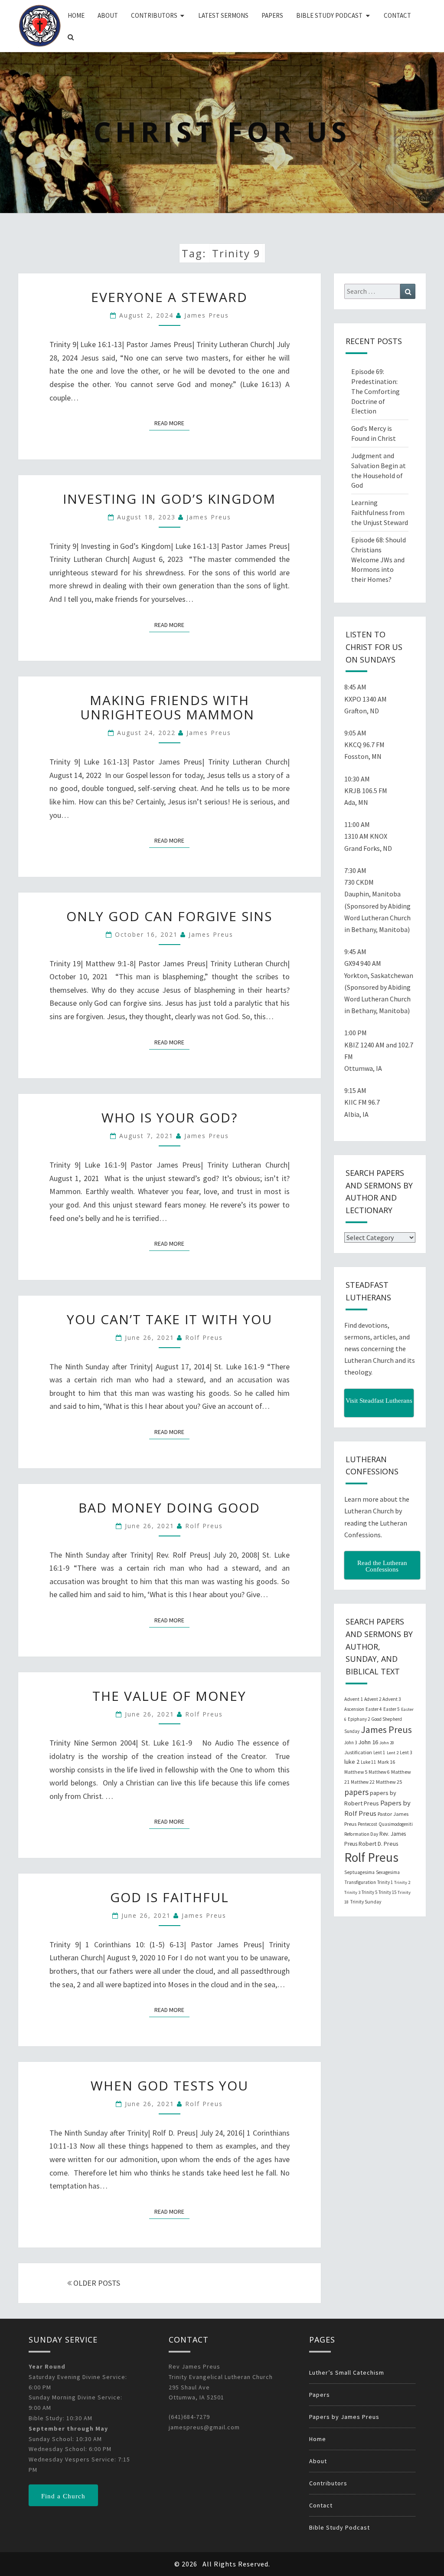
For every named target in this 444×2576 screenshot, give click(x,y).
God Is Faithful (170, 1897)
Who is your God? (170, 1117)
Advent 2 (373, 1699)
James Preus (207, 315)
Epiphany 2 (359, 1719)
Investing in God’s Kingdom (169, 499)
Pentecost (367, 1824)
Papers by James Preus (344, 2417)
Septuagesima (359, 1872)
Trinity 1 (385, 1882)
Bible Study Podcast (329, 15)
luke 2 (352, 1762)
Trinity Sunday (366, 1902)
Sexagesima (388, 1872)
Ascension (354, 1709)
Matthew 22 (363, 1782)
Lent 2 (393, 1753)
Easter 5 (392, 1709)
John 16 (368, 1742)
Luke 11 (369, 1762)
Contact (397, 15)
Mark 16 (386, 1762)
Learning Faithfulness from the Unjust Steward (380, 512)
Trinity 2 (402, 1882)
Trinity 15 (387, 1892)
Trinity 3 (352, 1892)
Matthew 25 (389, 1782)
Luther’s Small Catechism (347, 2373)
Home (76, 15)
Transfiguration (360, 1882)
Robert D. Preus (378, 1844)
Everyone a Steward (169, 297)
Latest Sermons (223, 15)
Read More (172, 423)
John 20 (387, 1743)
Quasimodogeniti (396, 1824)
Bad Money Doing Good (169, 1508)
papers (356, 1792)
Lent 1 (379, 1752)
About (108, 15)
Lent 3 (406, 1752)
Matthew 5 (356, 1772)
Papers (272, 15)
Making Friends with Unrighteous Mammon (170, 707)
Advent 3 (392, 1699)
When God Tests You (170, 2085)
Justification (358, 1752)
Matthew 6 (379, 1772)
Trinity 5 (369, 1892)
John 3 (351, 1742)
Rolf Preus (204, 1337)
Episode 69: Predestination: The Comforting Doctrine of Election (375, 391)
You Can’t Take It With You (170, 1319)
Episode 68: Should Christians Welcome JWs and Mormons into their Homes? (379, 560)
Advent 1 (354, 1699)
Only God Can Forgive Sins (169, 916)
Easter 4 (374, 1709)
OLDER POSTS (96, 2283)
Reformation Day (361, 1834)
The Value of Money (169, 1696)
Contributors (154, 15)
